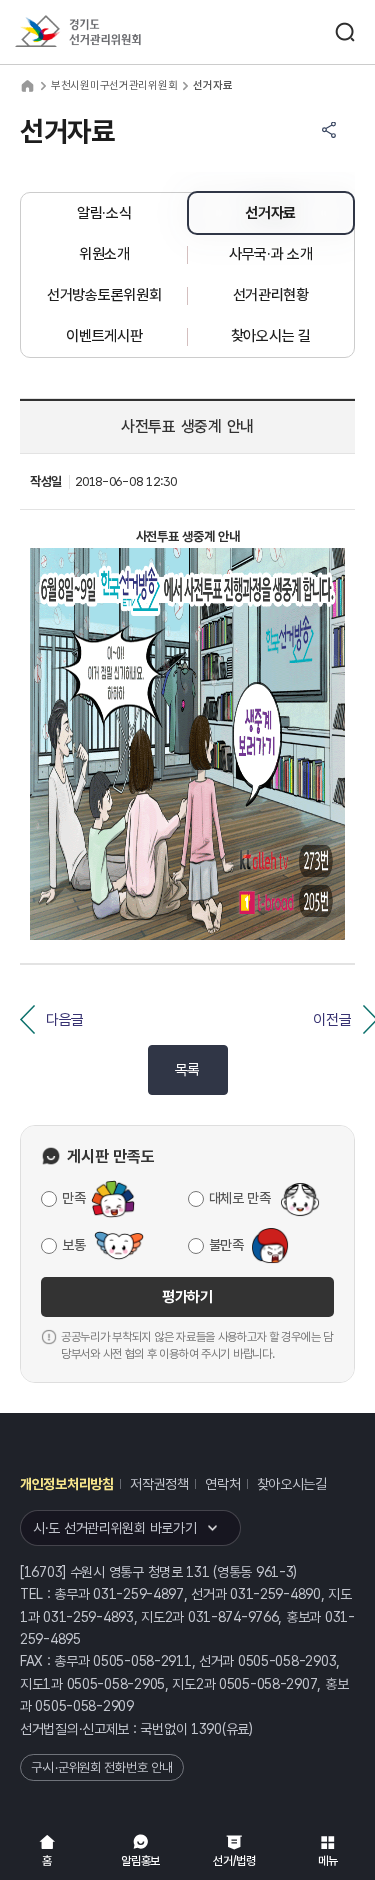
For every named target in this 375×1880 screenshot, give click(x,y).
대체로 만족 (240, 1198)
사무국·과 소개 (271, 254)
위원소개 (104, 254)
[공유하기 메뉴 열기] (329, 130)
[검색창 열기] (345, 32)
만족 (73, 1198)
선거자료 (270, 213)
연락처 (222, 1484)
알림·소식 (104, 213)
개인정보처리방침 (67, 1484)
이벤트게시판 (104, 336)
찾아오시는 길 (271, 336)
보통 (73, 1245)
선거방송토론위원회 (104, 295)
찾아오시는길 (292, 1484)
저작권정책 (159, 1484)
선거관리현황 (271, 295)
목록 (187, 1070)
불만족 (226, 1245)
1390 (206, 1729)
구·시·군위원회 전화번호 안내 (102, 1767)
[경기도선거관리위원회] (115, 32)
